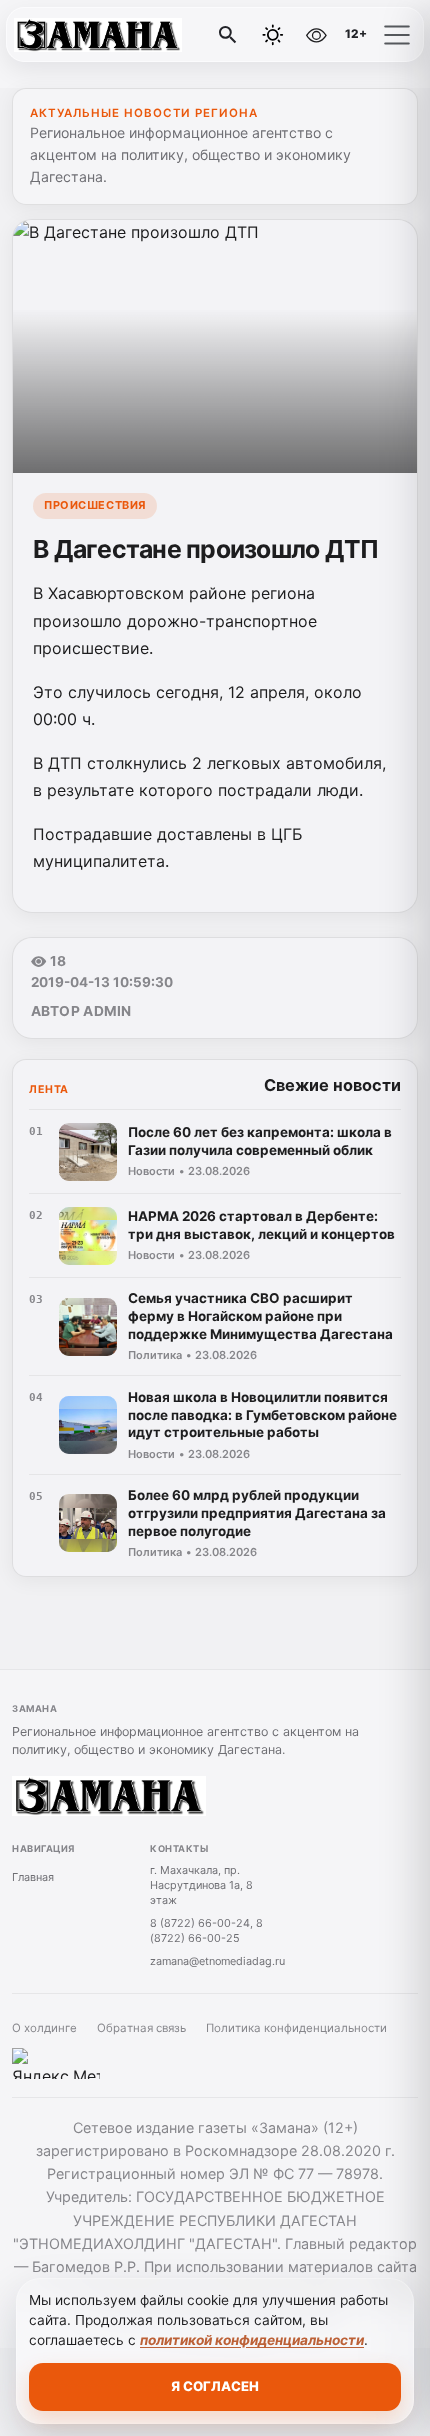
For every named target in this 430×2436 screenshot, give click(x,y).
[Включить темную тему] (273, 35)
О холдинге (44, 2028)
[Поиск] (228, 35)
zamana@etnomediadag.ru (217, 1961)
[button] (397, 35)
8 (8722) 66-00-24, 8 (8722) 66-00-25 (206, 1930)
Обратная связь (141, 2028)
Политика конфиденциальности (296, 2028)
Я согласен (215, 2386)
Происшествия (95, 505)
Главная (33, 1877)
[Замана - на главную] (98, 35)
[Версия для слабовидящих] (316, 35)
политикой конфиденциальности (252, 2340)
